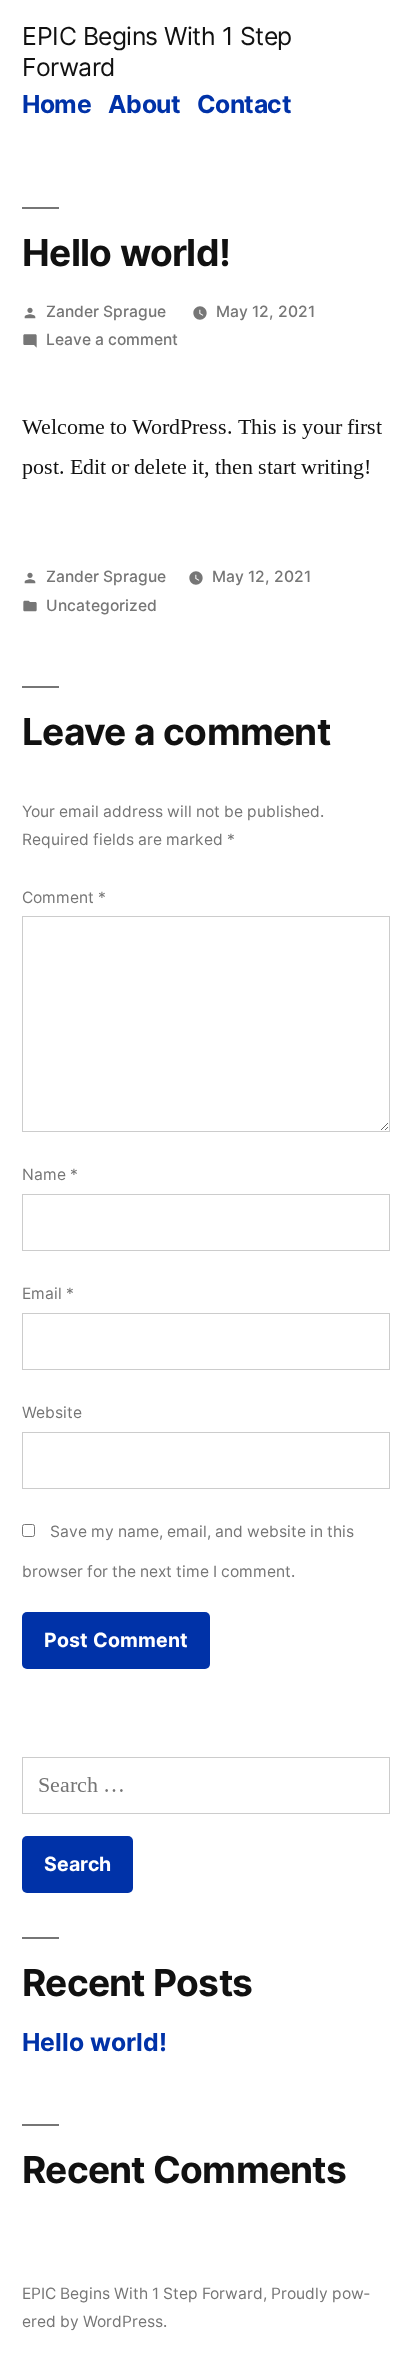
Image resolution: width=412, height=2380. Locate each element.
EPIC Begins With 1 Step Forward (142, 2293)
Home (56, 104)
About (144, 104)
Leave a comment (112, 339)
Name (50, 1174)
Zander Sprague (106, 311)
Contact (244, 104)
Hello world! (94, 2042)
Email (48, 1293)
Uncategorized (101, 605)
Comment (64, 897)
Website (52, 1412)
